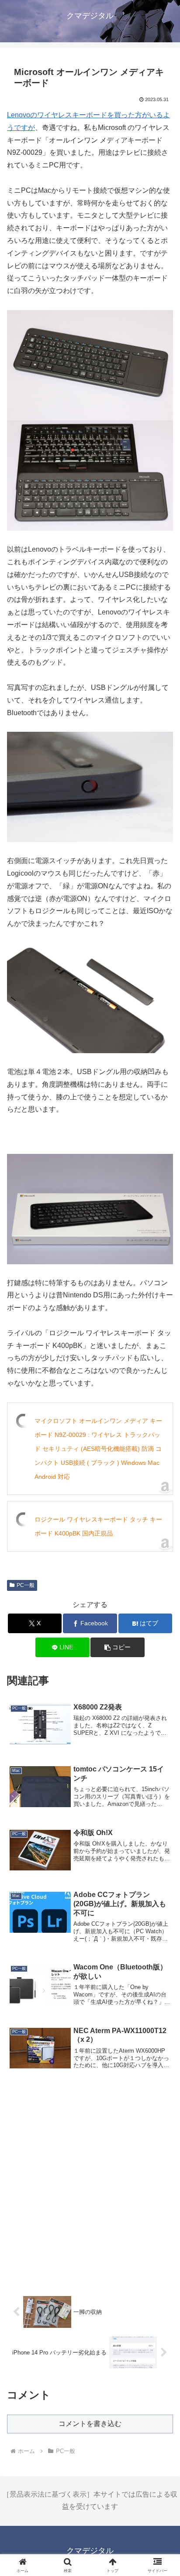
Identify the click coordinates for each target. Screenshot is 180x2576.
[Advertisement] (90, 2185)
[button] (162, 1635)
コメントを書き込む (90, 2424)
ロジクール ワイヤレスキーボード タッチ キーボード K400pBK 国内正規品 (98, 1526)
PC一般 (26, 1585)
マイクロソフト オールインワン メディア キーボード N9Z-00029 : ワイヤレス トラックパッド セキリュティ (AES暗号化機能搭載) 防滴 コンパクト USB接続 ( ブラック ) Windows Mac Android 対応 (98, 1449)
